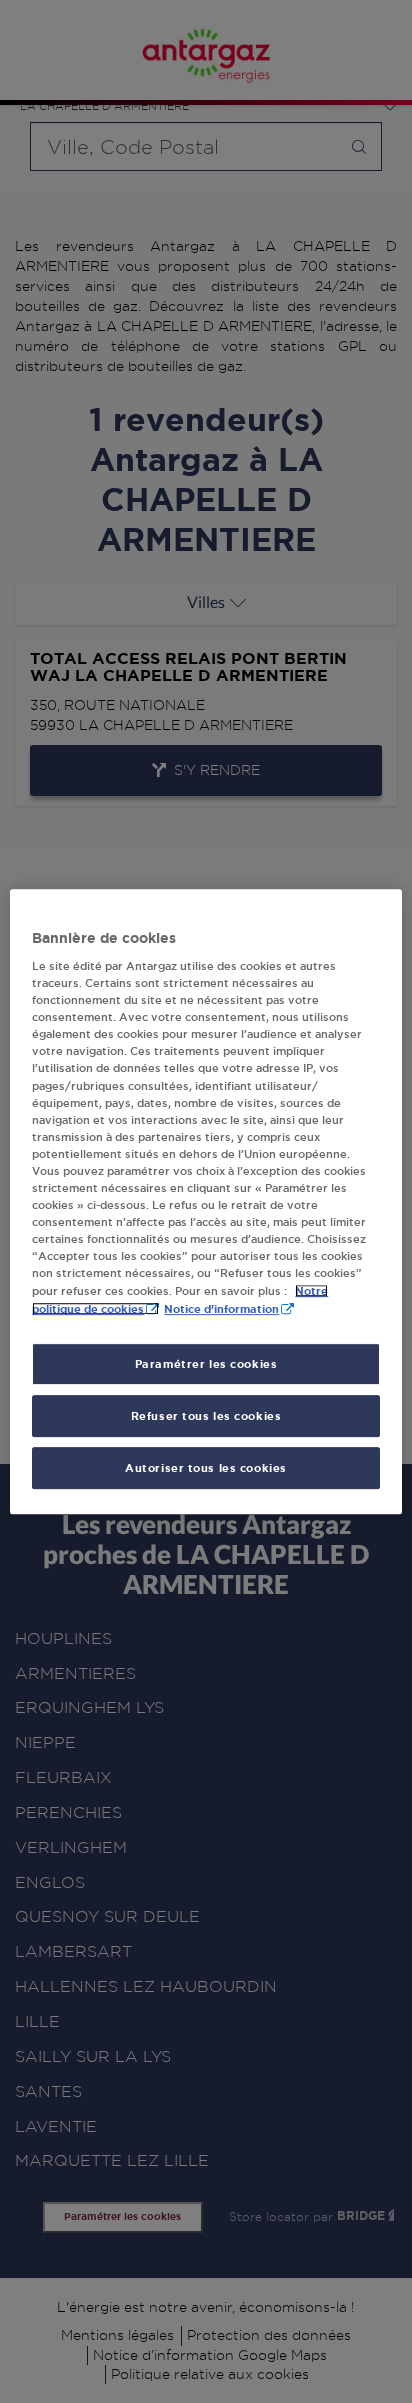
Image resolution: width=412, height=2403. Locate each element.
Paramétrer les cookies (206, 1364)
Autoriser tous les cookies (206, 1467)
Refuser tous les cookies (206, 1415)
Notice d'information (221, 1309)
